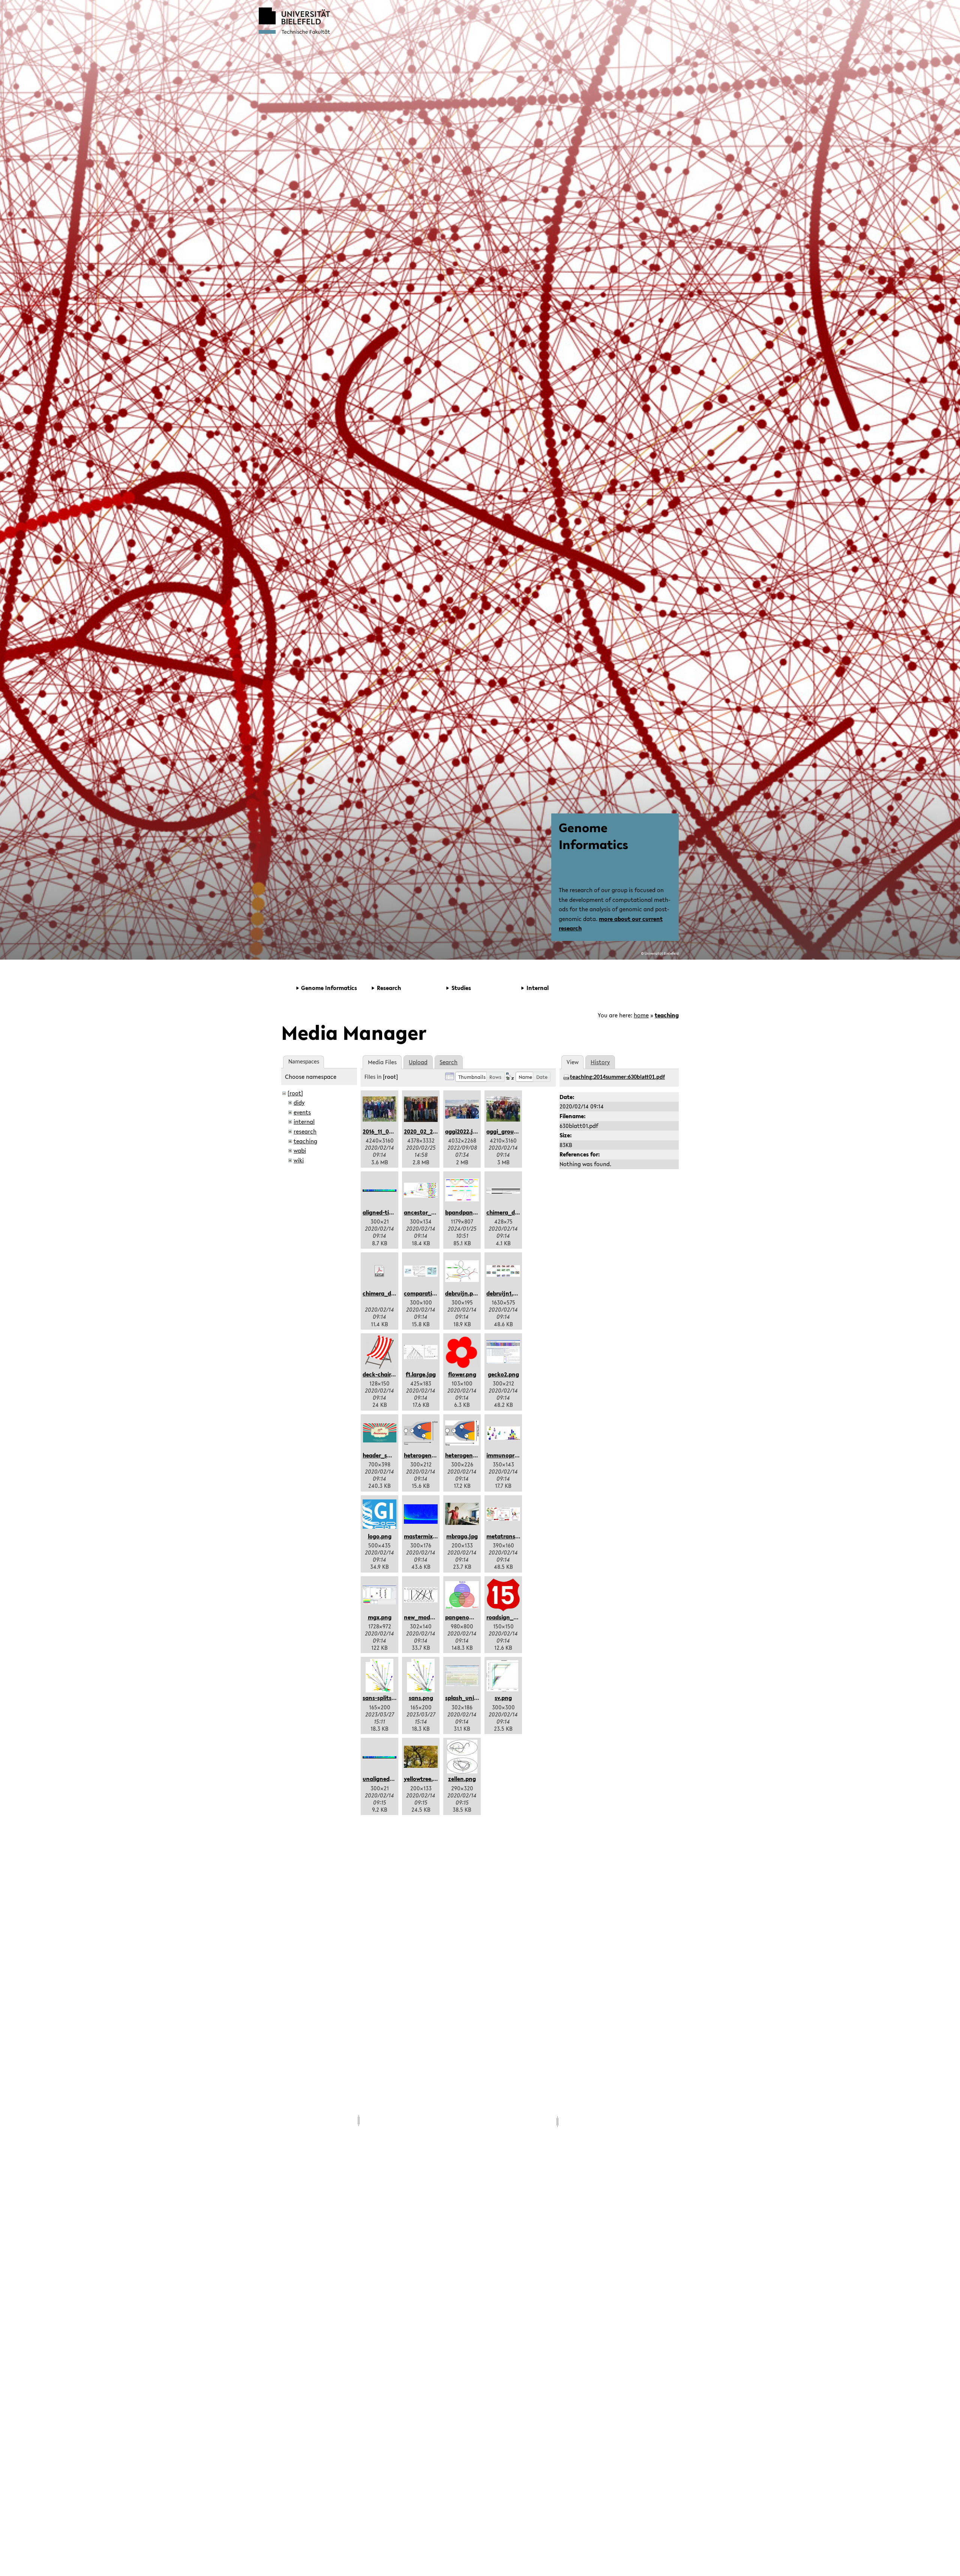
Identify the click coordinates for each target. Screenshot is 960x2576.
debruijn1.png (505, 1293)
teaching (667, 1015)
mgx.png (380, 1617)
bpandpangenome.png (476, 1212)
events (302, 1112)
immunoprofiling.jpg (514, 1455)
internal (304, 1122)
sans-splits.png (383, 1698)
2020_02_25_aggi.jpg (433, 1131)
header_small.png (387, 1455)
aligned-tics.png (385, 1212)
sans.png (421, 1698)
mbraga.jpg (462, 1536)
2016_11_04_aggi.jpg (390, 1131)
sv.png (503, 1698)
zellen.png (462, 1779)
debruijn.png (463, 1293)
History (600, 1062)
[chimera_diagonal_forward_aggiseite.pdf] (379, 1271)
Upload (418, 1062)
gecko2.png (503, 1374)
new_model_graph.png (435, 1617)
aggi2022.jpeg (464, 1131)
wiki (299, 1160)
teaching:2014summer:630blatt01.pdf (617, 1077)
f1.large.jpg (421, 1374)
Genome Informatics (593, 836)
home (641, 1015)
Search (448, 1062)
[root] (295, 1093)
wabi (300, 1150)
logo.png (380, 1536)
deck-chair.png (383, 1374)
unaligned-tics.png (388, 1779)
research (305, 1131)
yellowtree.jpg (423, 1779)
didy (299, 1102)
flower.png (462, 1374)
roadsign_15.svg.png (514, 1617)
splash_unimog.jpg (471, 1698)
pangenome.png (467, 1617)
